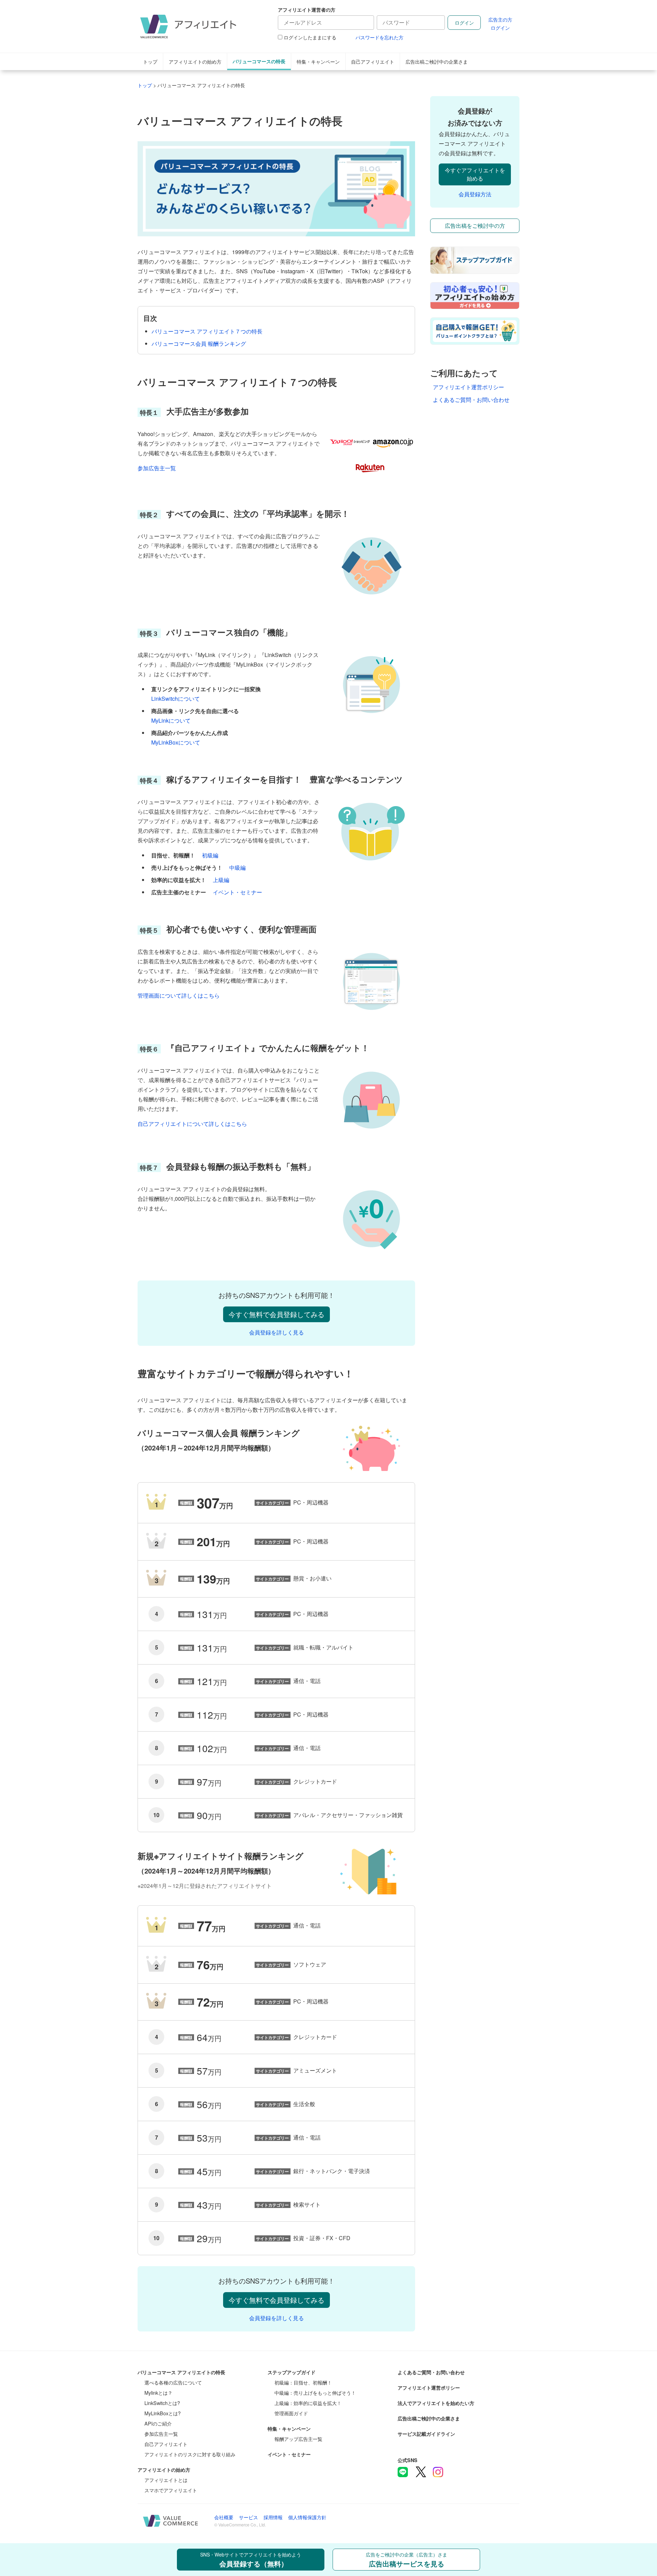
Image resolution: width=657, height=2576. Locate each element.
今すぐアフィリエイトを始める (475, 174)
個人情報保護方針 (307, 2517)
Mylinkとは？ (158, 2393)
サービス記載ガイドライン (426, 2434)
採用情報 (273, 2517)
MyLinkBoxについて (176, 742)
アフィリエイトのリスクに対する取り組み (190, 2454)
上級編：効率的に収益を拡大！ (308, 2403)
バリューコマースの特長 (259, 61)
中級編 (237, 868)
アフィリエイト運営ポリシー (468, 387)
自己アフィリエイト (373, 61)
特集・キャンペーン (318, 61)
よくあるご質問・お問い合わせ (471, 400)
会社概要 (224, 2517)
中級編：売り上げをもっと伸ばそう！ (315, 2393)
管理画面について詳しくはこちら (179, 995)
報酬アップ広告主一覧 (298, 2439)
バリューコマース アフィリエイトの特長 (181, 2372)
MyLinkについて (171, 720)
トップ (150, 61)
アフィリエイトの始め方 (195, 61)
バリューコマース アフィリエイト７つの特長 (207, 331)
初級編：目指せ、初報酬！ (303, 2382)
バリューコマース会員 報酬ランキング (199, 344)
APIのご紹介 (158, 2423)
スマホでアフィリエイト (171, 2490)
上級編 (221, 880)
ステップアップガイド (292, 2372)
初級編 (210, 855)
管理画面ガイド (291, 2413)
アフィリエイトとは (166, 2480)
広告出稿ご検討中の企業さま (437, 61)
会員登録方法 (475, 194)
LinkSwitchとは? (162, 2403)
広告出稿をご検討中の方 (475, 226)
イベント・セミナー (237, 892)
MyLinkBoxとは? (163, 2413)
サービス (248, 2517)
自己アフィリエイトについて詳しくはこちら (192, 1124)
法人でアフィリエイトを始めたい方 (436, 2403)
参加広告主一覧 (157, 468)
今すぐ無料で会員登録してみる (276, 1314)
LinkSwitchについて (176, 699)
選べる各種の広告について (173, 2382)
